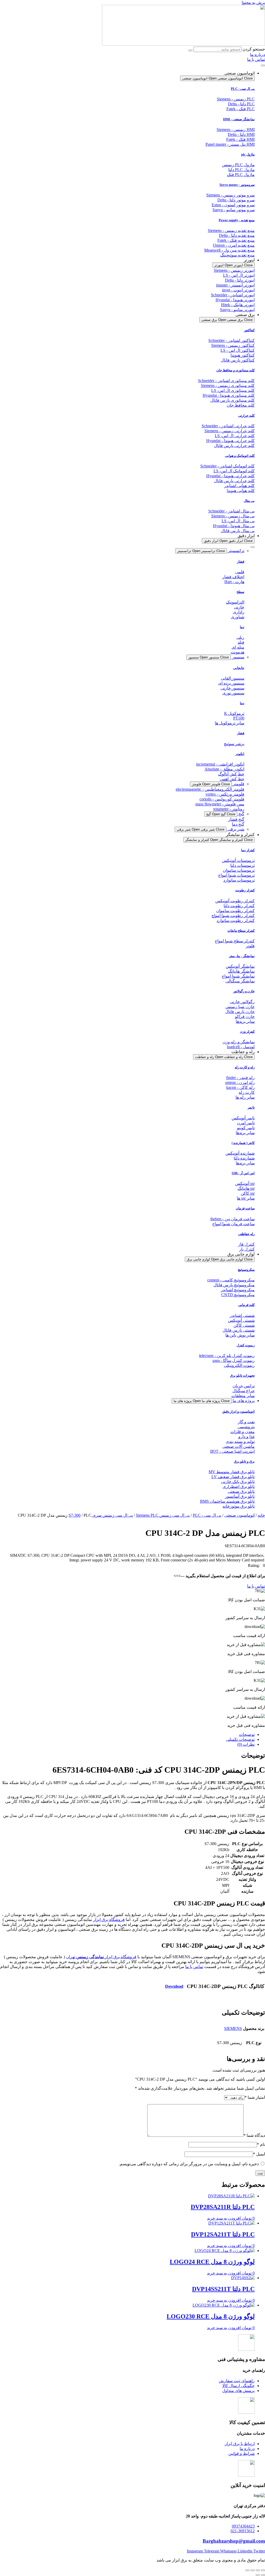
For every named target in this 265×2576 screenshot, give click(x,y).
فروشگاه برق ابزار (109, 1920)
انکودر (240, 754)
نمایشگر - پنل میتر (242, 956)
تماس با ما (194, 1967)
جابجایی (239, 668)
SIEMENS (233, 2028)
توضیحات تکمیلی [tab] (240, 1739)
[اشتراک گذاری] (253, 2570)
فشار (241, 562)
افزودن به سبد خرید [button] (224, 2218)
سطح (240, 592)
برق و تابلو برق (244, 1461)
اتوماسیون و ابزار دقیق (238, 1411)
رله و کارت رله (245, 1067)
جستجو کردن (254, 49)
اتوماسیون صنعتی (240, 1515)
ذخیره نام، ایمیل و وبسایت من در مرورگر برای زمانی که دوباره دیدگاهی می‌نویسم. (189, 2164)
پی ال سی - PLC (243, 89)
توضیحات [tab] (247, 1734)
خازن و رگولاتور (244, 991)
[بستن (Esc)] (247, 2570)
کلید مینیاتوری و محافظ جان (235, 370)
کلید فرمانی (246, 1305)
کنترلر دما (248, 850)
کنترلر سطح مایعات (241, 931)
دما (242, 627)
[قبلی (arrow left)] (263, 2575)
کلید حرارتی (246, 416)
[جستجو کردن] (190, 50)
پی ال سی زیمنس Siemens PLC (163, 1515)
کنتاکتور (249, 330)
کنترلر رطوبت (245, 890)
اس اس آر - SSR (243, 1173)
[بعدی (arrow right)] (258, 2575)
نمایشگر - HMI (239, 119)
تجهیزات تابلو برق (242, 1375)
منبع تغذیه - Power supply (237, 220)
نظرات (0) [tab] (246, 1744)
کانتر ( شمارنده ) (243, 1143)
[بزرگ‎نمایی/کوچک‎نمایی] (263, 2570)
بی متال (249, 501)
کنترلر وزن (247, 1032)
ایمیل (259, 2154)
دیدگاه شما (254, 2135)
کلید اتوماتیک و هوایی (240, 456)
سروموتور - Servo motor (237, 185)
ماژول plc (248, 154)
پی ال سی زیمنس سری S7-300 (101, 1515)
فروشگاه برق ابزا (122, 1957)
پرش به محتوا (253, 2)
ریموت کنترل (246, 1345)
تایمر (251, 1107)
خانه (261, 1515)
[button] (256, 1565)
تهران (85, 1957)
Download (174, 1986)
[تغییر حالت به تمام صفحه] (258, 2570)
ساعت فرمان (245, 1208)
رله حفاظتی (246, 1234)
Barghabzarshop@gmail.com (234, 2541)
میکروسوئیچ (246, 1270)
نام (261, 2144)
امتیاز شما (255, 2097)
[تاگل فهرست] (263, 65)
